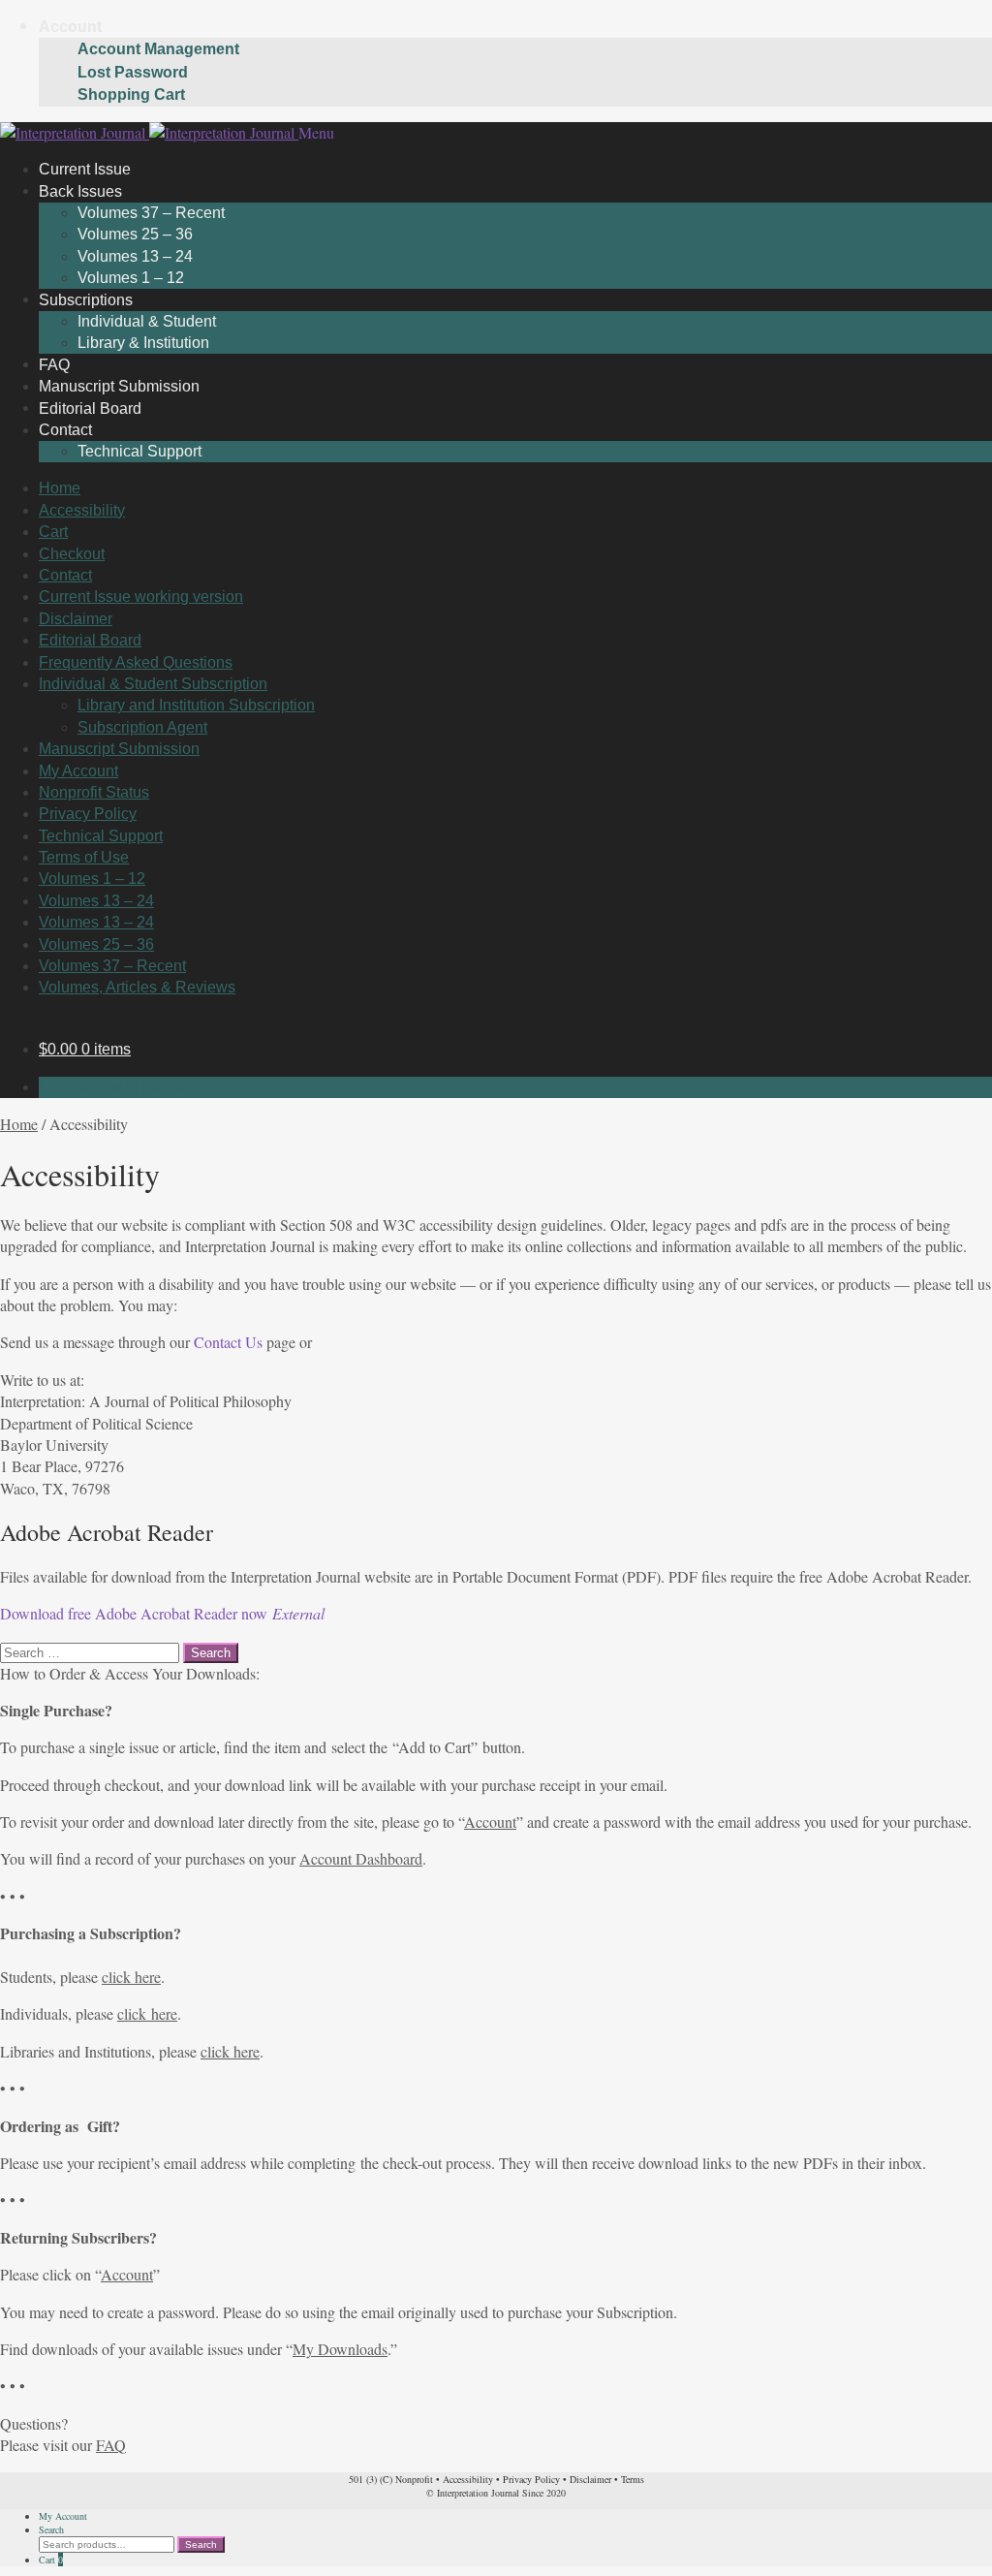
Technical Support (139, 451)
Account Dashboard (361, 1858)
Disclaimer (76, 619)
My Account (78, 771)
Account (70, 27)
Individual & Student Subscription (153, 684)
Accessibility (82, 510)
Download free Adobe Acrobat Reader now (162, 1613)
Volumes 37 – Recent (151, 213)
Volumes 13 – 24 (135, 256)
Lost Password (133, 72)
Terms (633, 2479)
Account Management (158, 49)
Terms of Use (84, 857)
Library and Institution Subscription (196, 705)
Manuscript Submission (119, 749)
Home (60, 488)
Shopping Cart (131, 94)
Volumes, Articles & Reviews (137, 987)
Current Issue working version (141, 597)
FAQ (111, 2445)
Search (51, 2529)
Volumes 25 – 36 (135, 234)
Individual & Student (147, 321)
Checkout (72, 554)
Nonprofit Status (94, 792)
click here (131, 1977)
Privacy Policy (88, 814)
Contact (65, 430)
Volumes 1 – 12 (92, 879)
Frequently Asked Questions (136, 662)
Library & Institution (143, 343)
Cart (53, 532)
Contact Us (228, 1342)
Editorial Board (90, 640)
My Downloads (340, 2349)
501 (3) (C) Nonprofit (391, 2479)
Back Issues (80, 190)
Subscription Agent (142, 727)
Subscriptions (86, 299)
